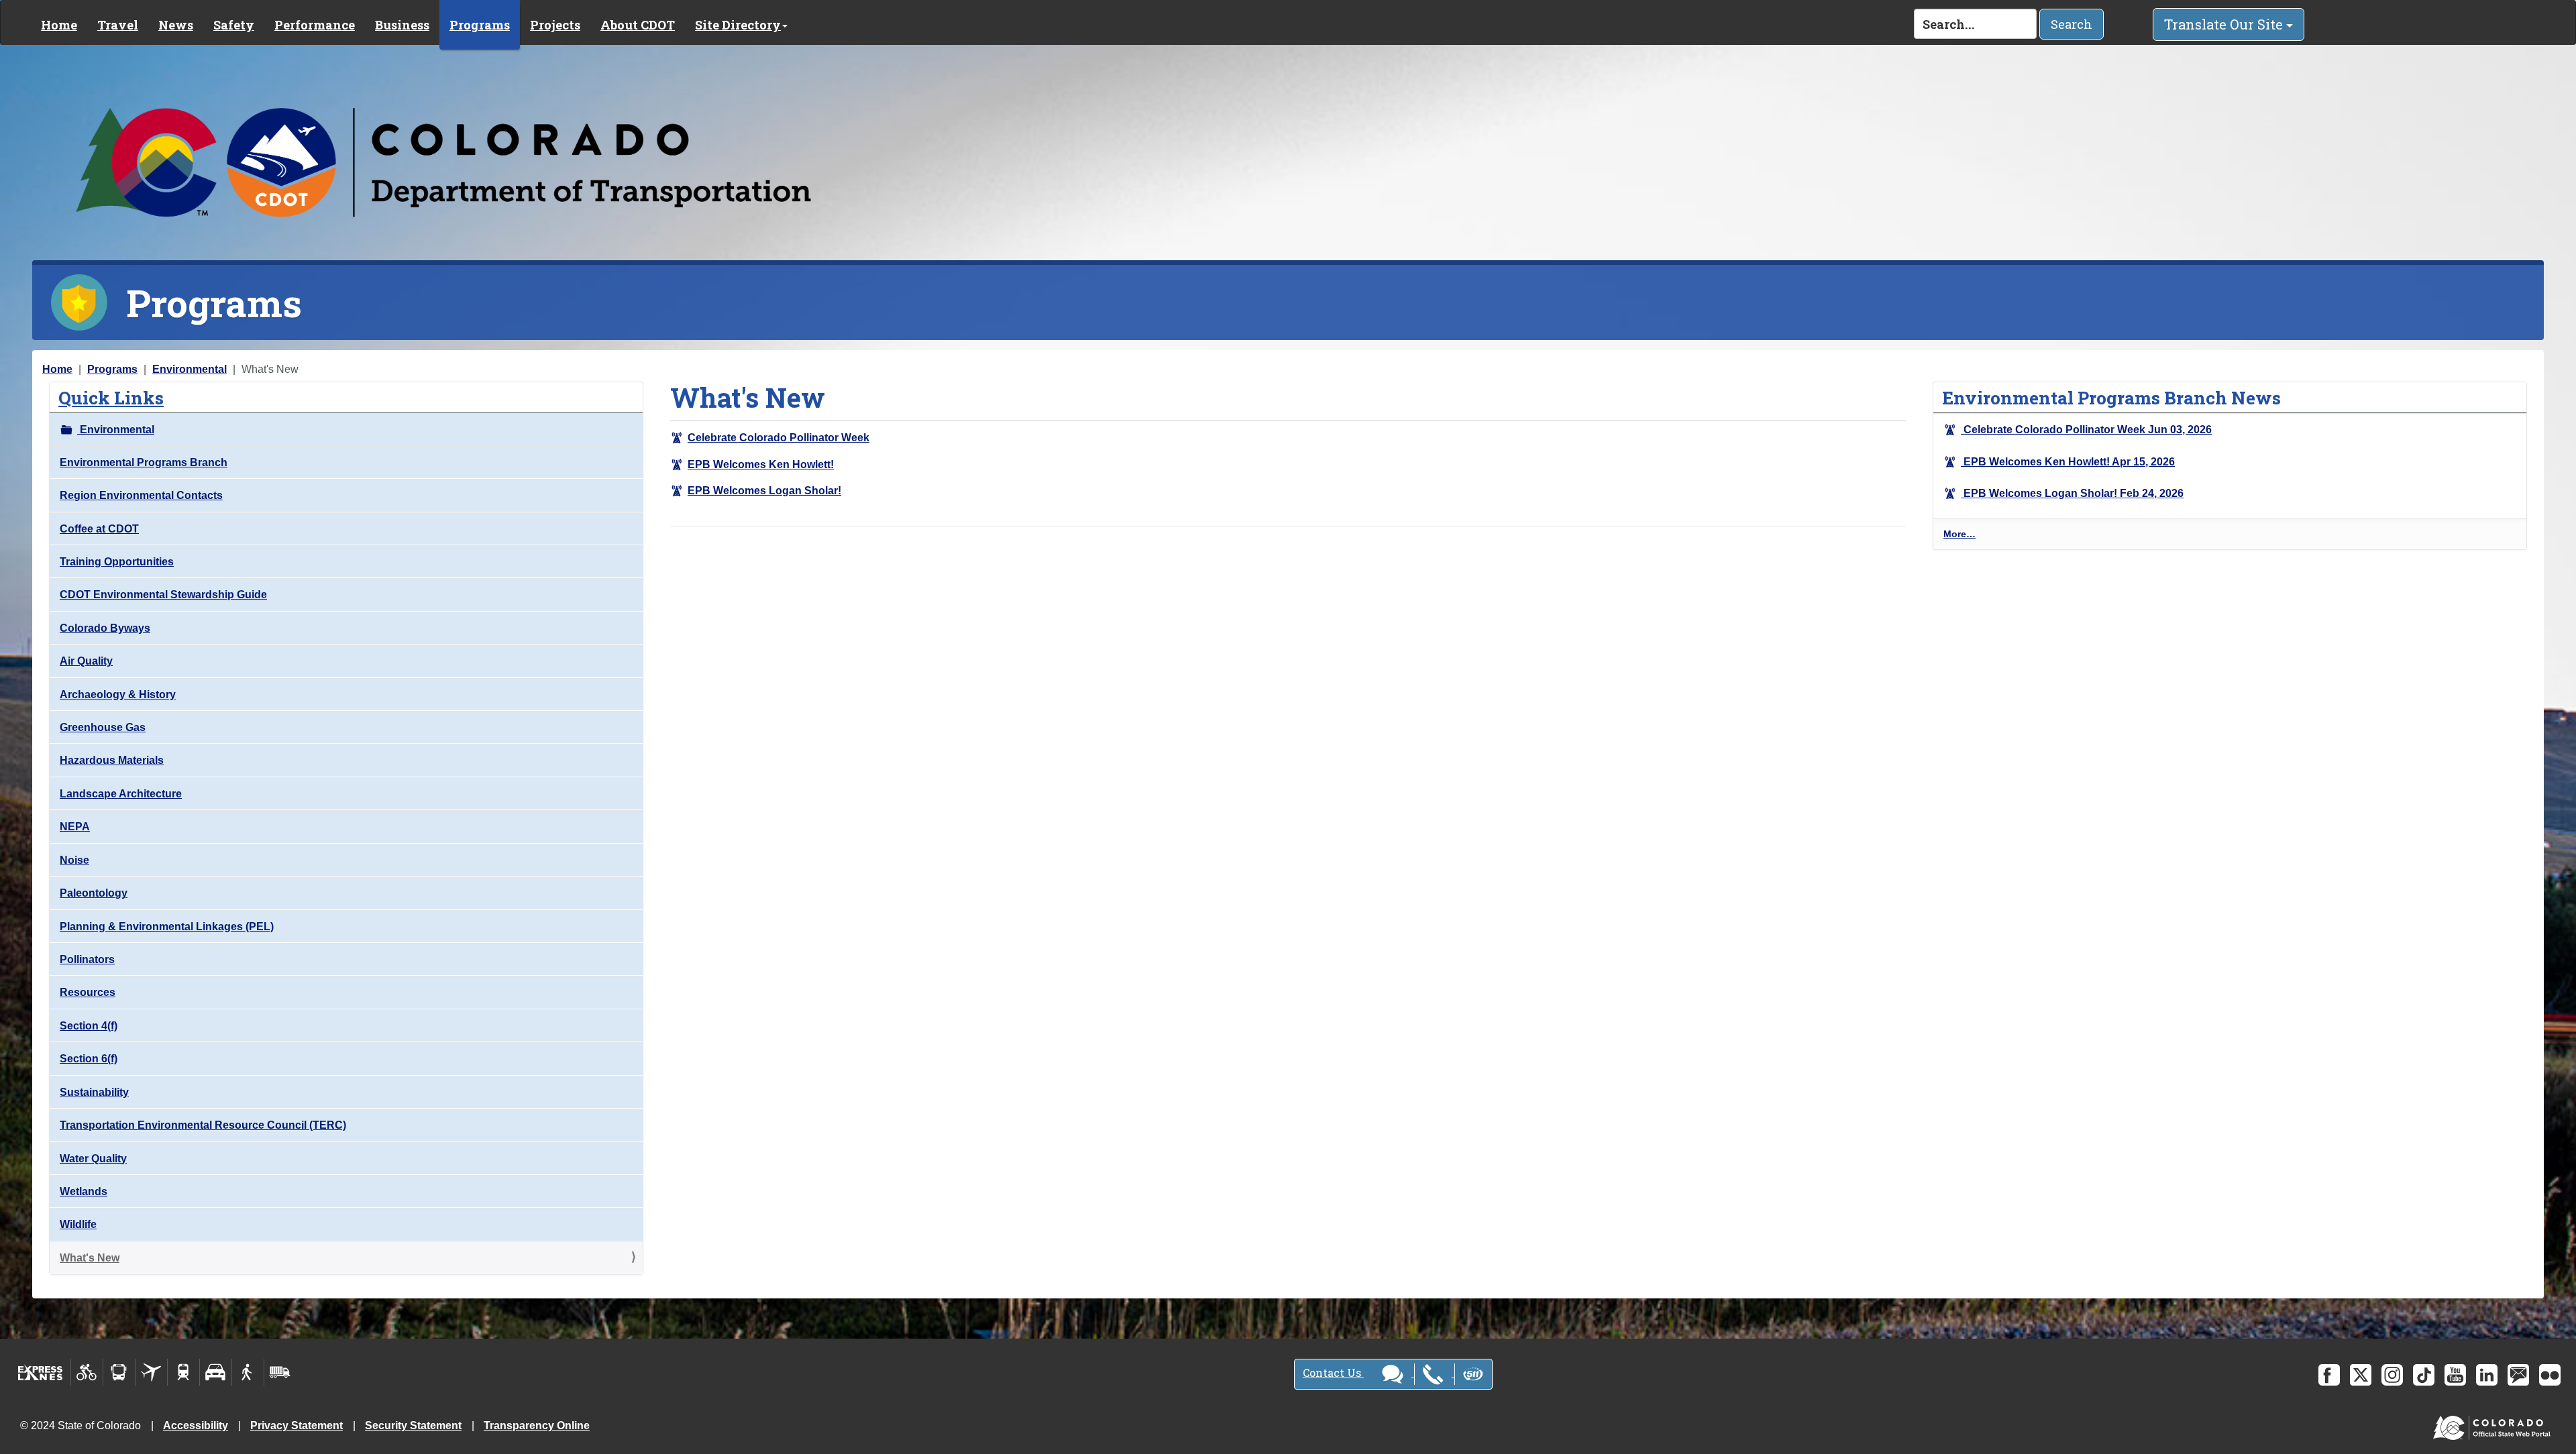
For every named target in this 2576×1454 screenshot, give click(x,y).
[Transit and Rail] (119, 1372)
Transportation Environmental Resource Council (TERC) (203, 1125)
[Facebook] (2329, 1375)
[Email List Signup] (2518, 1375)
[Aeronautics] (151, 1372)
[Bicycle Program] (87, 1372)
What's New (90, 1258)
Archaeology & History (118, 694)
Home (59, 25)
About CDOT (638, 25)
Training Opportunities (117, 562)
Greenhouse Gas (103, 727)
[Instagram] (2392, 1375)
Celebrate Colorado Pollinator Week (779, 438)
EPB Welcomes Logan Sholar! (764, 491)
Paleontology (94, 893)
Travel (118, 25)
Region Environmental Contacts (141, 495)
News (176, 25)
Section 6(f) (89, 1059)
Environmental (190, 369)
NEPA (75, 827)
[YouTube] (2455, 1375)
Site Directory (738, 25)
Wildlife (78, 1224)
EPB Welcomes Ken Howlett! (761, 464)
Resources (88, 992)
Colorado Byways (105, 628)
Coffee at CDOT (99, 529)
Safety (234, 25)
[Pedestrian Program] (248, 1372)
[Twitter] (2361, 1375)
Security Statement (413, 1425)
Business (402, 25)
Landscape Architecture (121, 794)
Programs (480, 25)
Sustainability (94, 1092)
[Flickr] (2550, 1375)
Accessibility (196, 1425)
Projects (555, 25)
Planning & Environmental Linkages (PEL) (167, 927)
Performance (315, 25)
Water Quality (93, 1159)
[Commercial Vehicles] (280, 1372)
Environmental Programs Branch (144, 462)
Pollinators (87, 959)
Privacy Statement (297, 1425)
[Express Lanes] (41, 1372)
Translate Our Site (2225, 24)
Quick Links (111, 397)
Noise (74, 860)
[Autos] (216, 1372)
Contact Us (1333, 1373)
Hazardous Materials (112, 760)
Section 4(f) (89, 1026)
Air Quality (86, 661)
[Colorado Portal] (2494, 1425)
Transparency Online (537, 1425)
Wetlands (84, 1191)
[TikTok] (2424, 1375)
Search (2072, 24)
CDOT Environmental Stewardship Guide (163, 595)
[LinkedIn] (2487, 1375)
